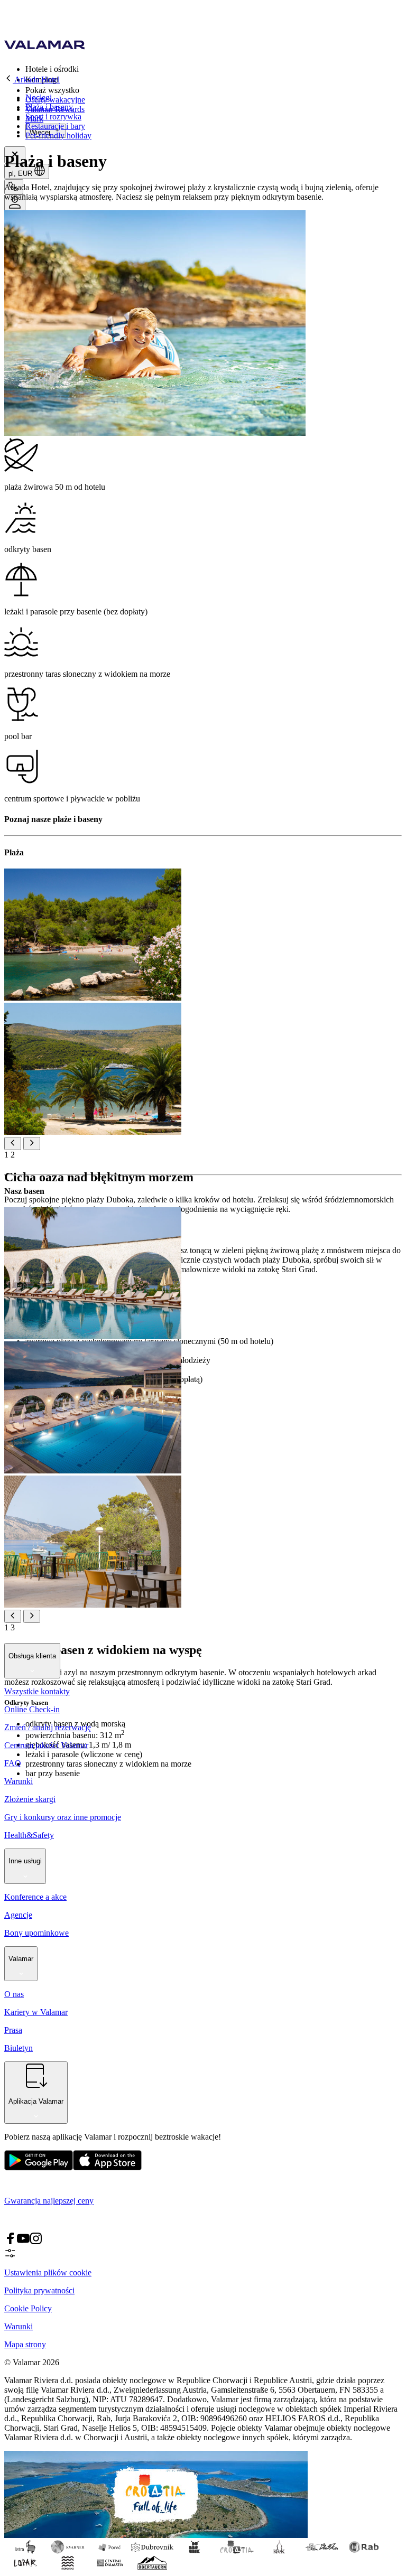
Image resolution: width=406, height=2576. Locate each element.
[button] (214, 69)
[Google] (39, 2168)
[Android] (107, 2168)
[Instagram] (36, 2242)
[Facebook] (11, 2242)
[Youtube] (23, 2242)
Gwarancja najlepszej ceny (49, 2201)
